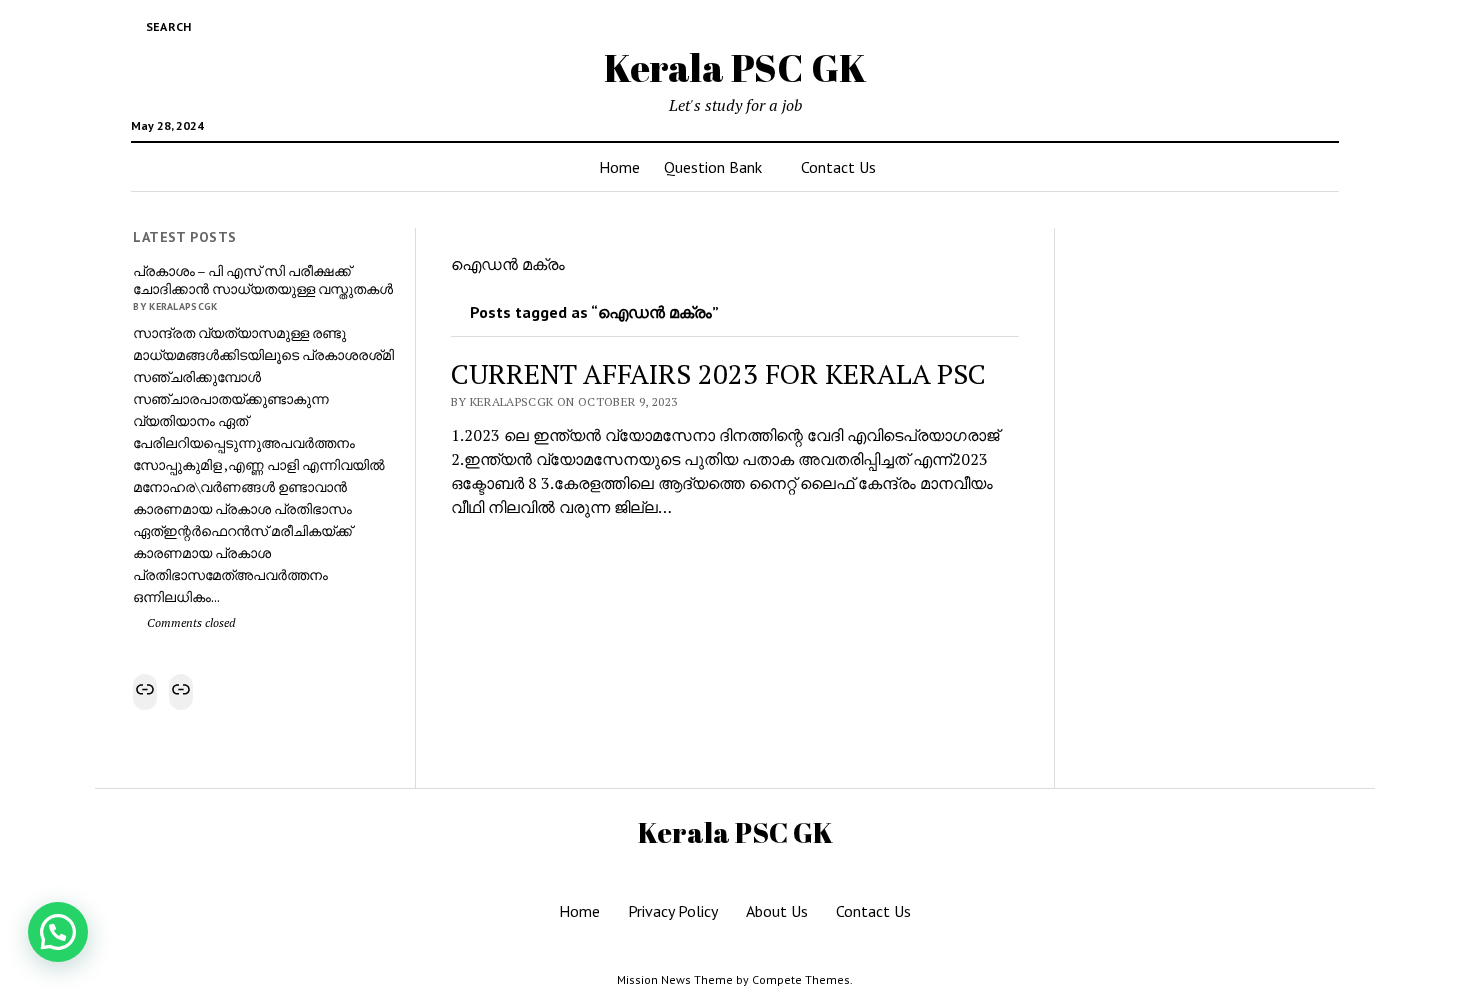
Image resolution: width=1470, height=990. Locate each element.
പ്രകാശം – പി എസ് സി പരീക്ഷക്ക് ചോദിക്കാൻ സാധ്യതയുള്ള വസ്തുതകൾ (263, 280)
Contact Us (838, 167)
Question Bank (713, 167)
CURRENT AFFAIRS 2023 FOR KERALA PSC (718, 373)
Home (619, 167)
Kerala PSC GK (735, 67)
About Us (777, 911)
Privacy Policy (673, 911)
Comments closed (189, 622)
